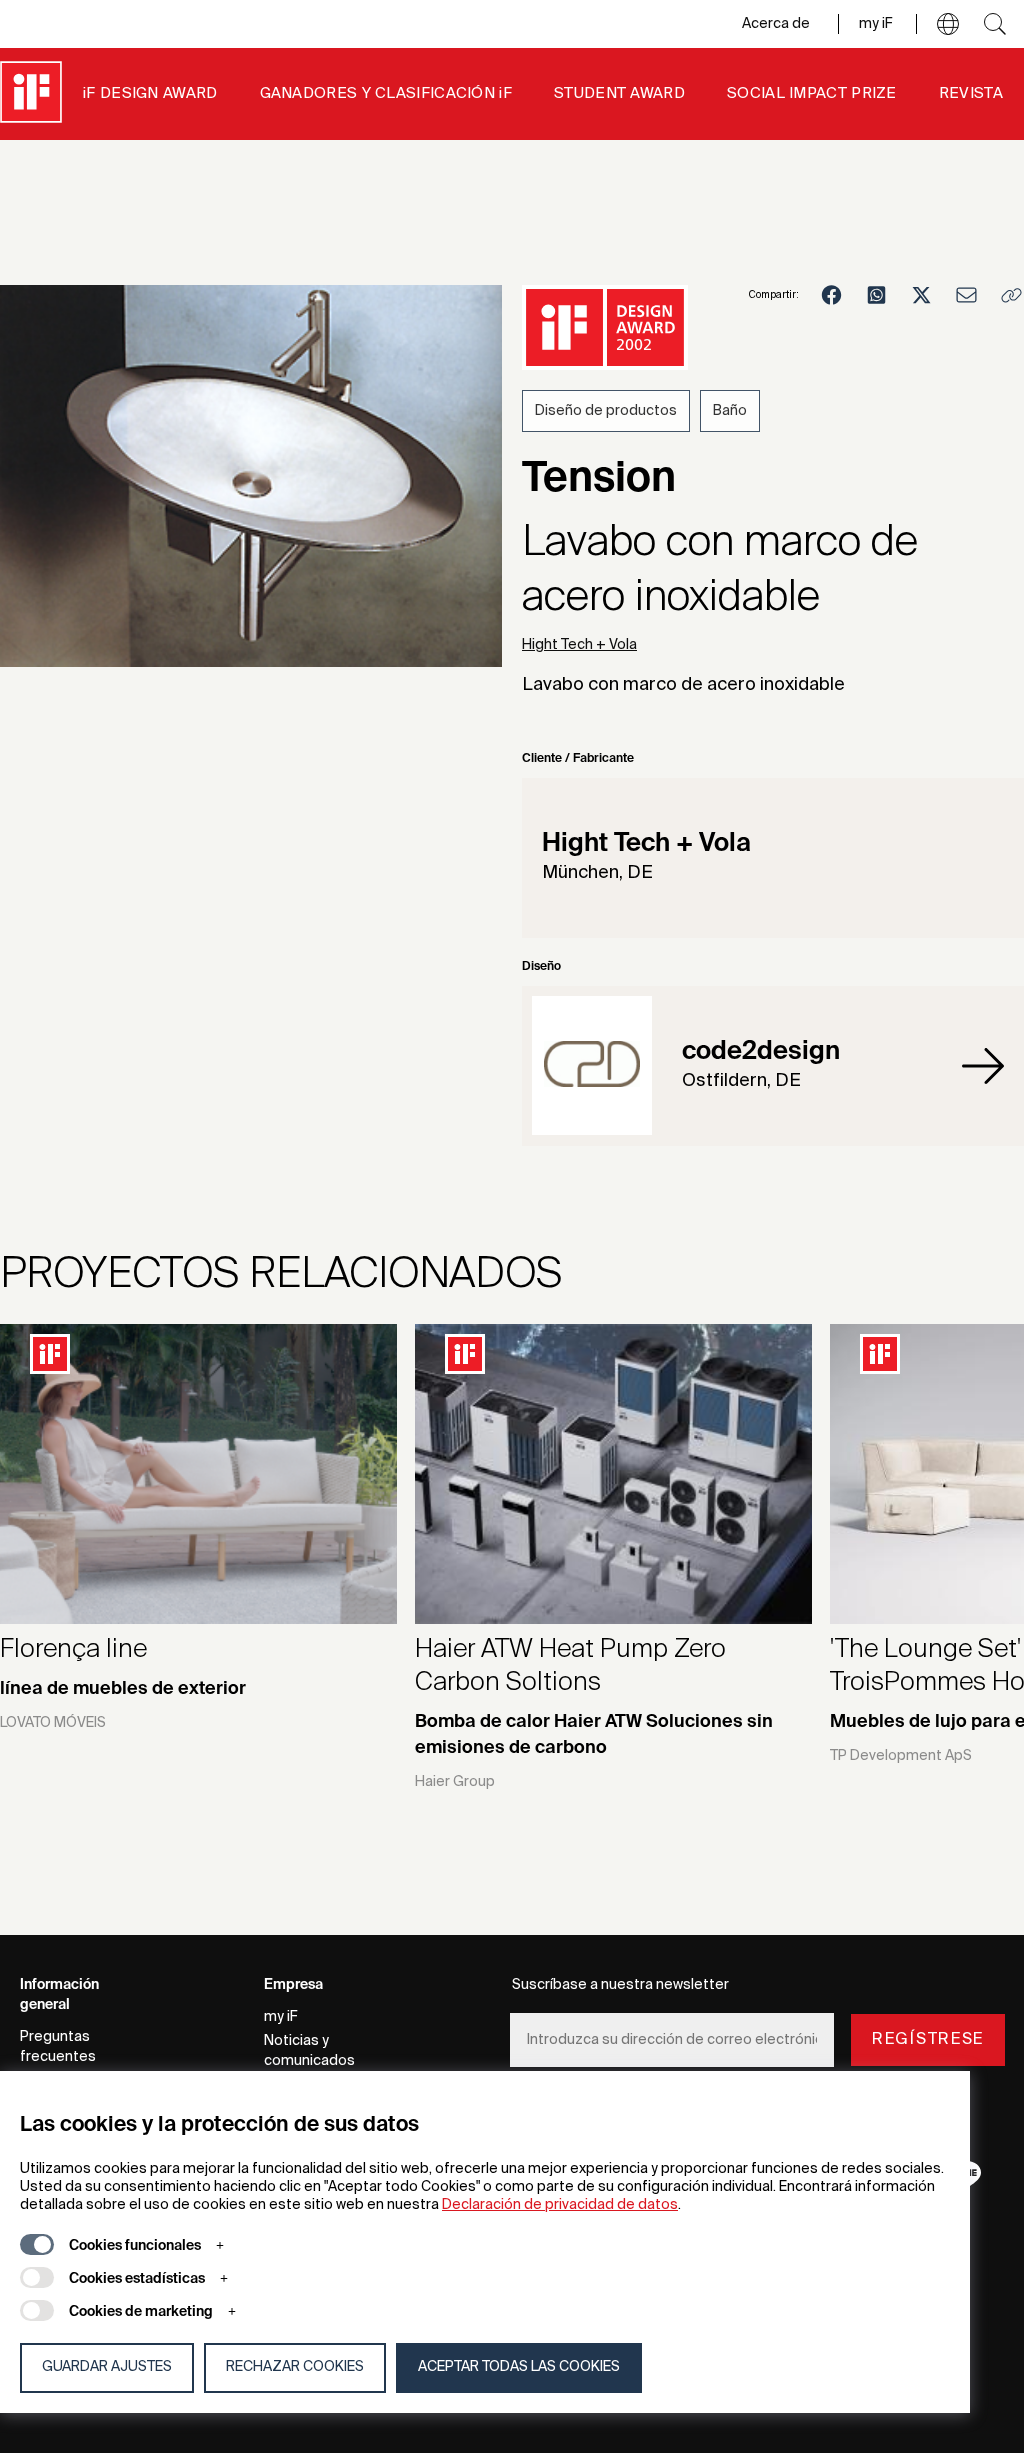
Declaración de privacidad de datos (560, 2205)
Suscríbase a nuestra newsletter (620, 1985)
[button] (948, 24)
